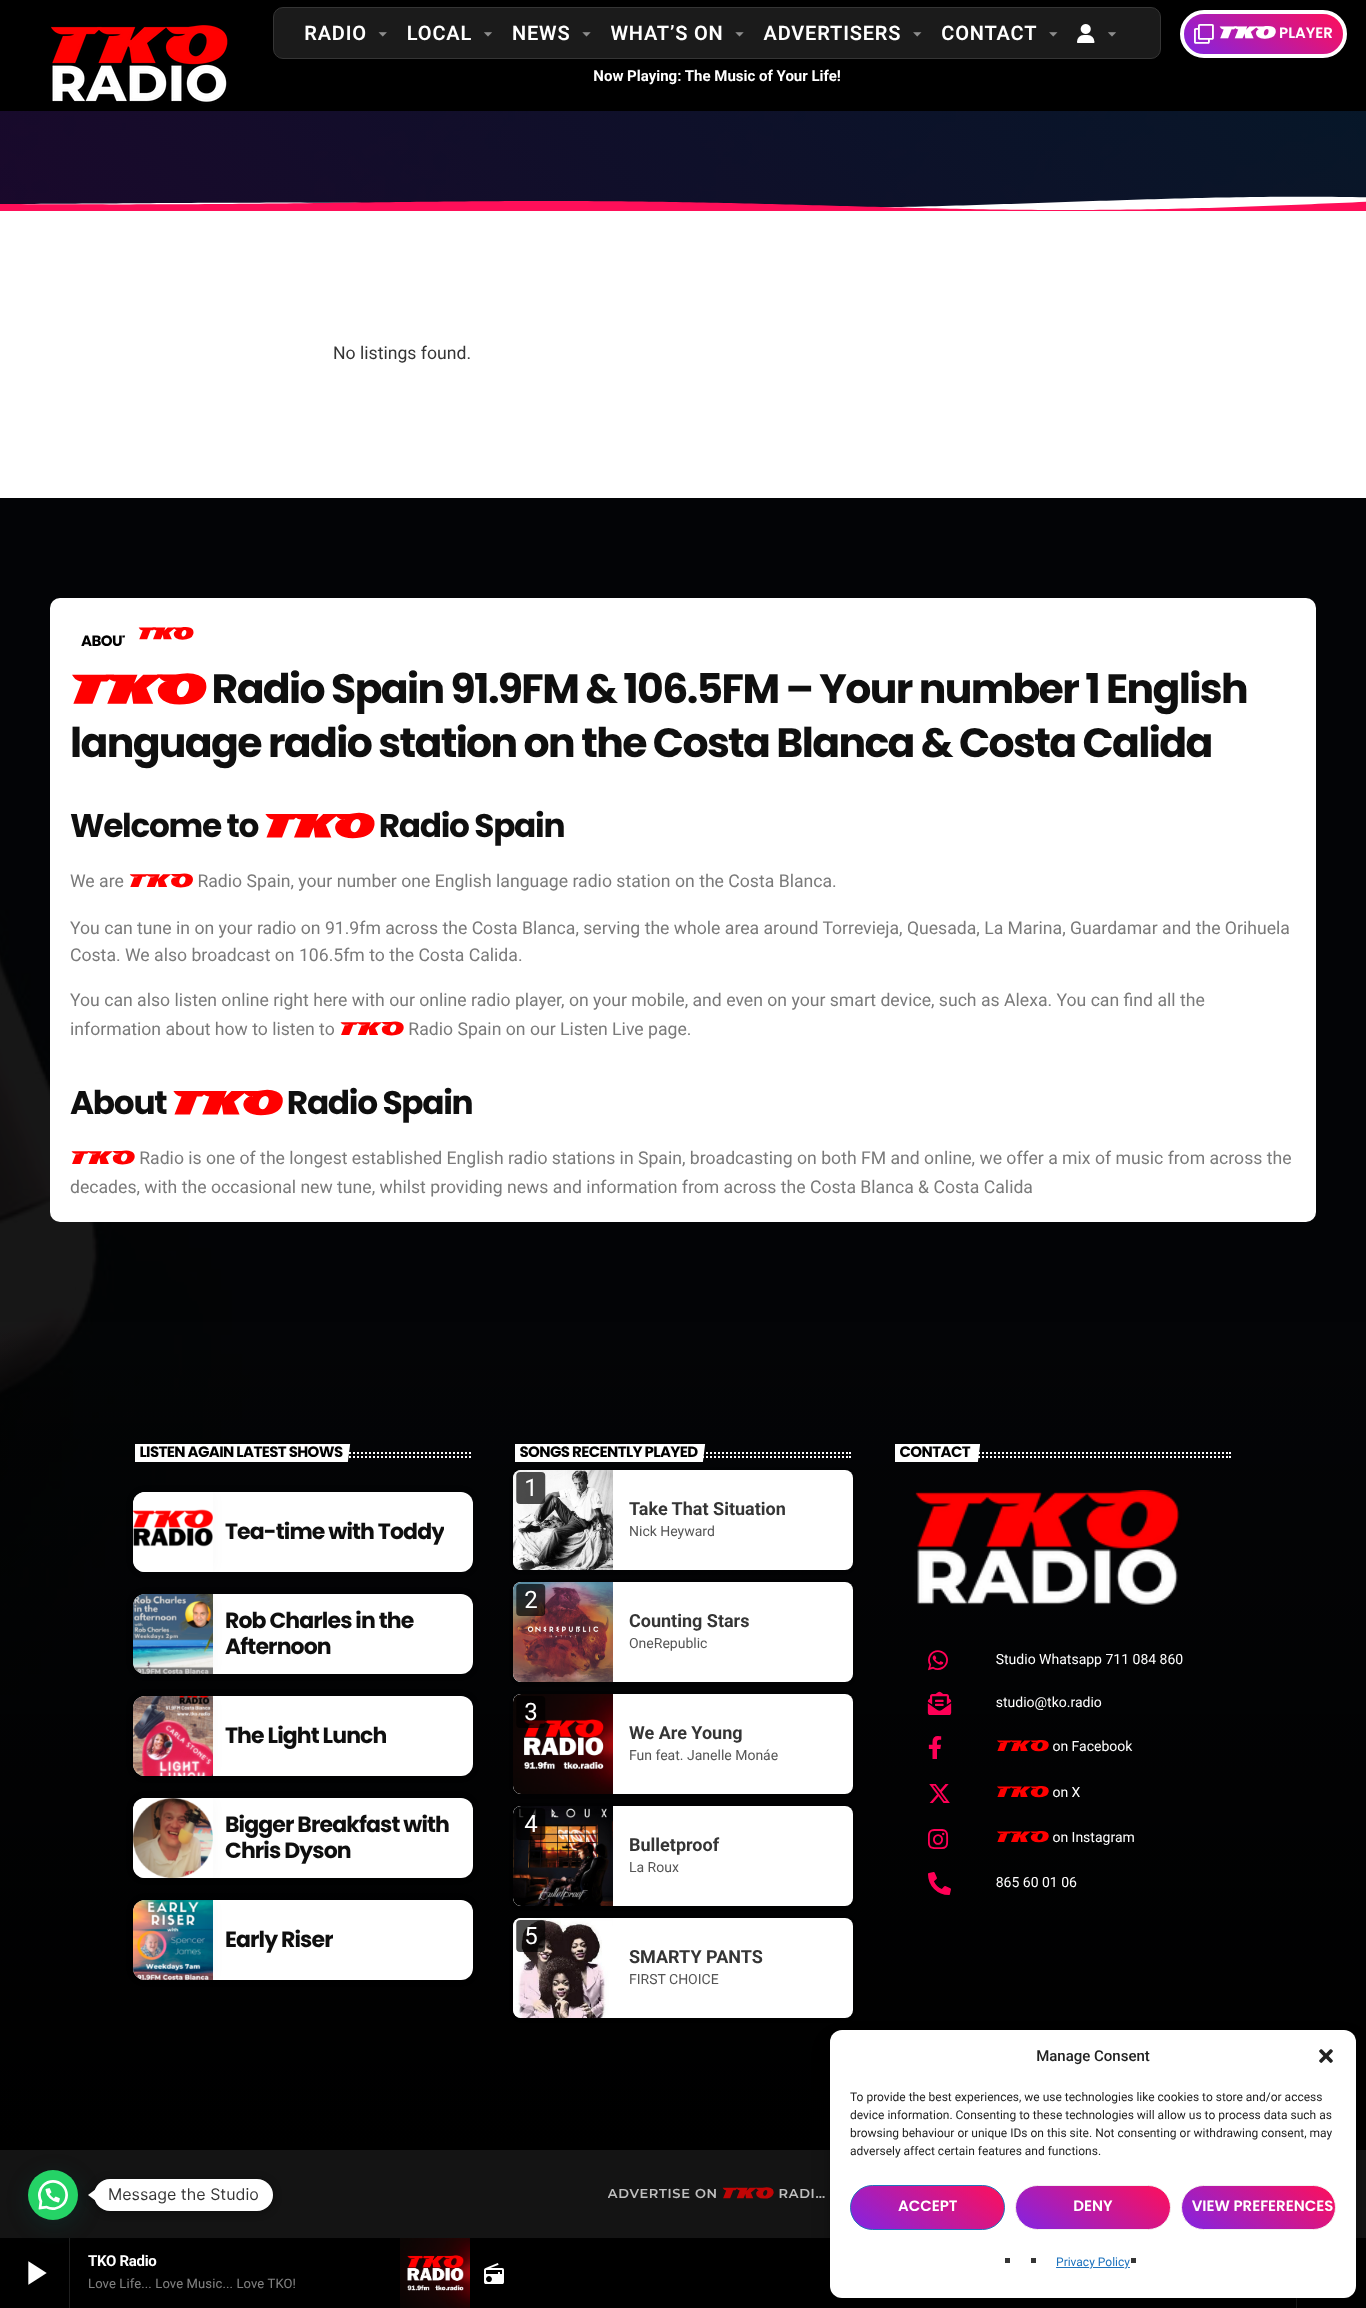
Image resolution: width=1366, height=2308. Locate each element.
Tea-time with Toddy (334, 1531)
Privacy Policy (1093, 2262)
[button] (1326, 2056)
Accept (928, 2206)
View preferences (1263, 2206)
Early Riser (279, 1939)
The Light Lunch (305, 1735)
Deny (1092, 2206)
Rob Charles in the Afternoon (319, 1633)
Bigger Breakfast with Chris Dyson (337, 1837)
